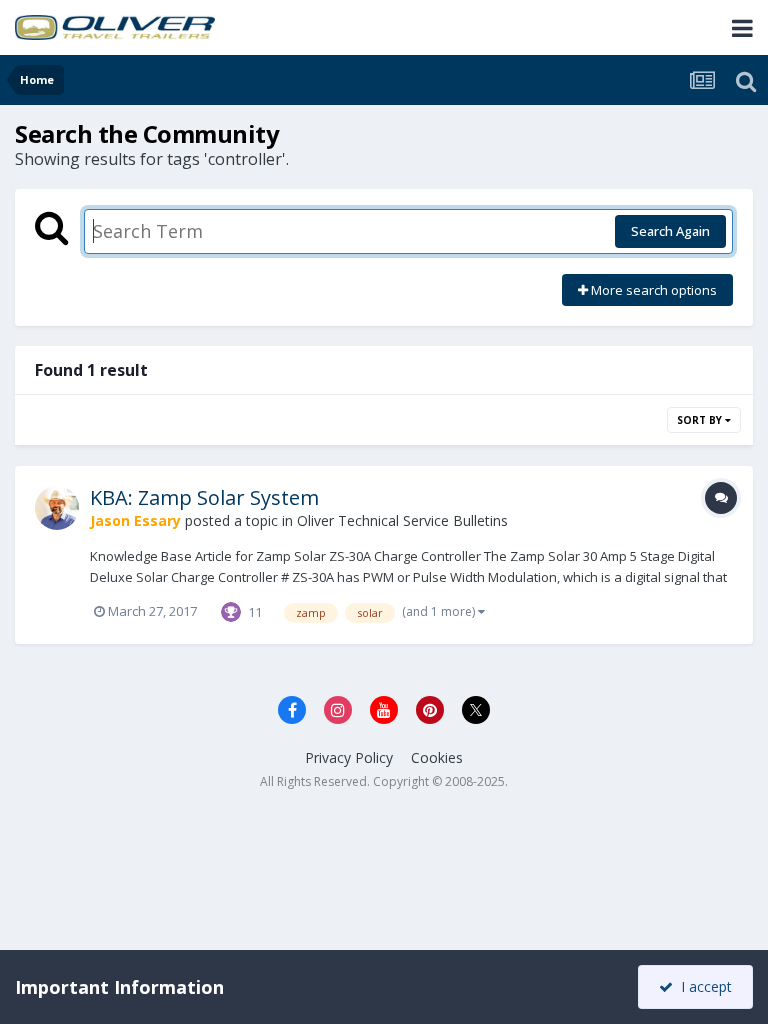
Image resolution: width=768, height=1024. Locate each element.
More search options (652, 290)
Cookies (437, 757)
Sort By (701, 420)
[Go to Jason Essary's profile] (57, 508)
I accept (702, 986)
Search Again (670, 231)
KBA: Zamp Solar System (204, 497)
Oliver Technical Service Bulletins (402, 520)
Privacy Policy (349, 757)
